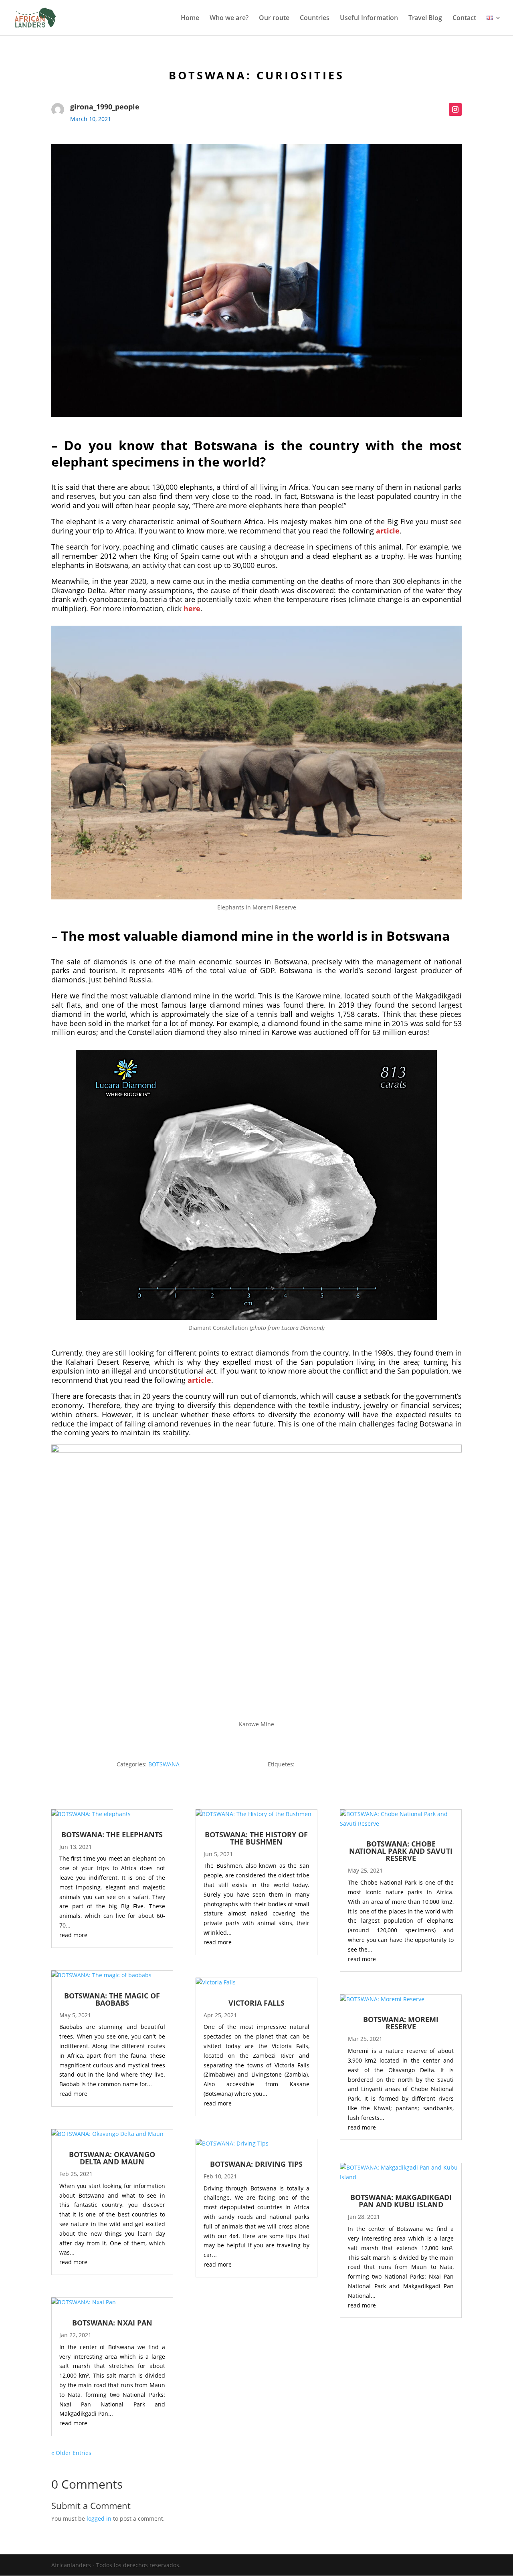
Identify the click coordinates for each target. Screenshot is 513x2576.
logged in (99, 2518)
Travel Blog (425, 18)
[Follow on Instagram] (455, 109)
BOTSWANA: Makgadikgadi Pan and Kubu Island (401, 2201)
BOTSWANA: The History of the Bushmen (256, 1838)
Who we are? (229, 18)
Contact (464, 18)
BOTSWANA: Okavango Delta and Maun (112, 2158)
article (388, 531)
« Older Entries (71, 2453)
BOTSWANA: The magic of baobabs (112, 1999)
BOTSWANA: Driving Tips (256, 2164)
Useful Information (369, 18)
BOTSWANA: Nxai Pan (112, 2323)
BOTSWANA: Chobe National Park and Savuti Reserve (401, 1851)
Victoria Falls (256, 2003)
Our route (274, 18)
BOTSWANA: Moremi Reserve (401, 2023)
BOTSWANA (164, 1764)
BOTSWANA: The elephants (112, 1835)
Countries (315, 18)
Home (190, 18)
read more (73, 1935)
